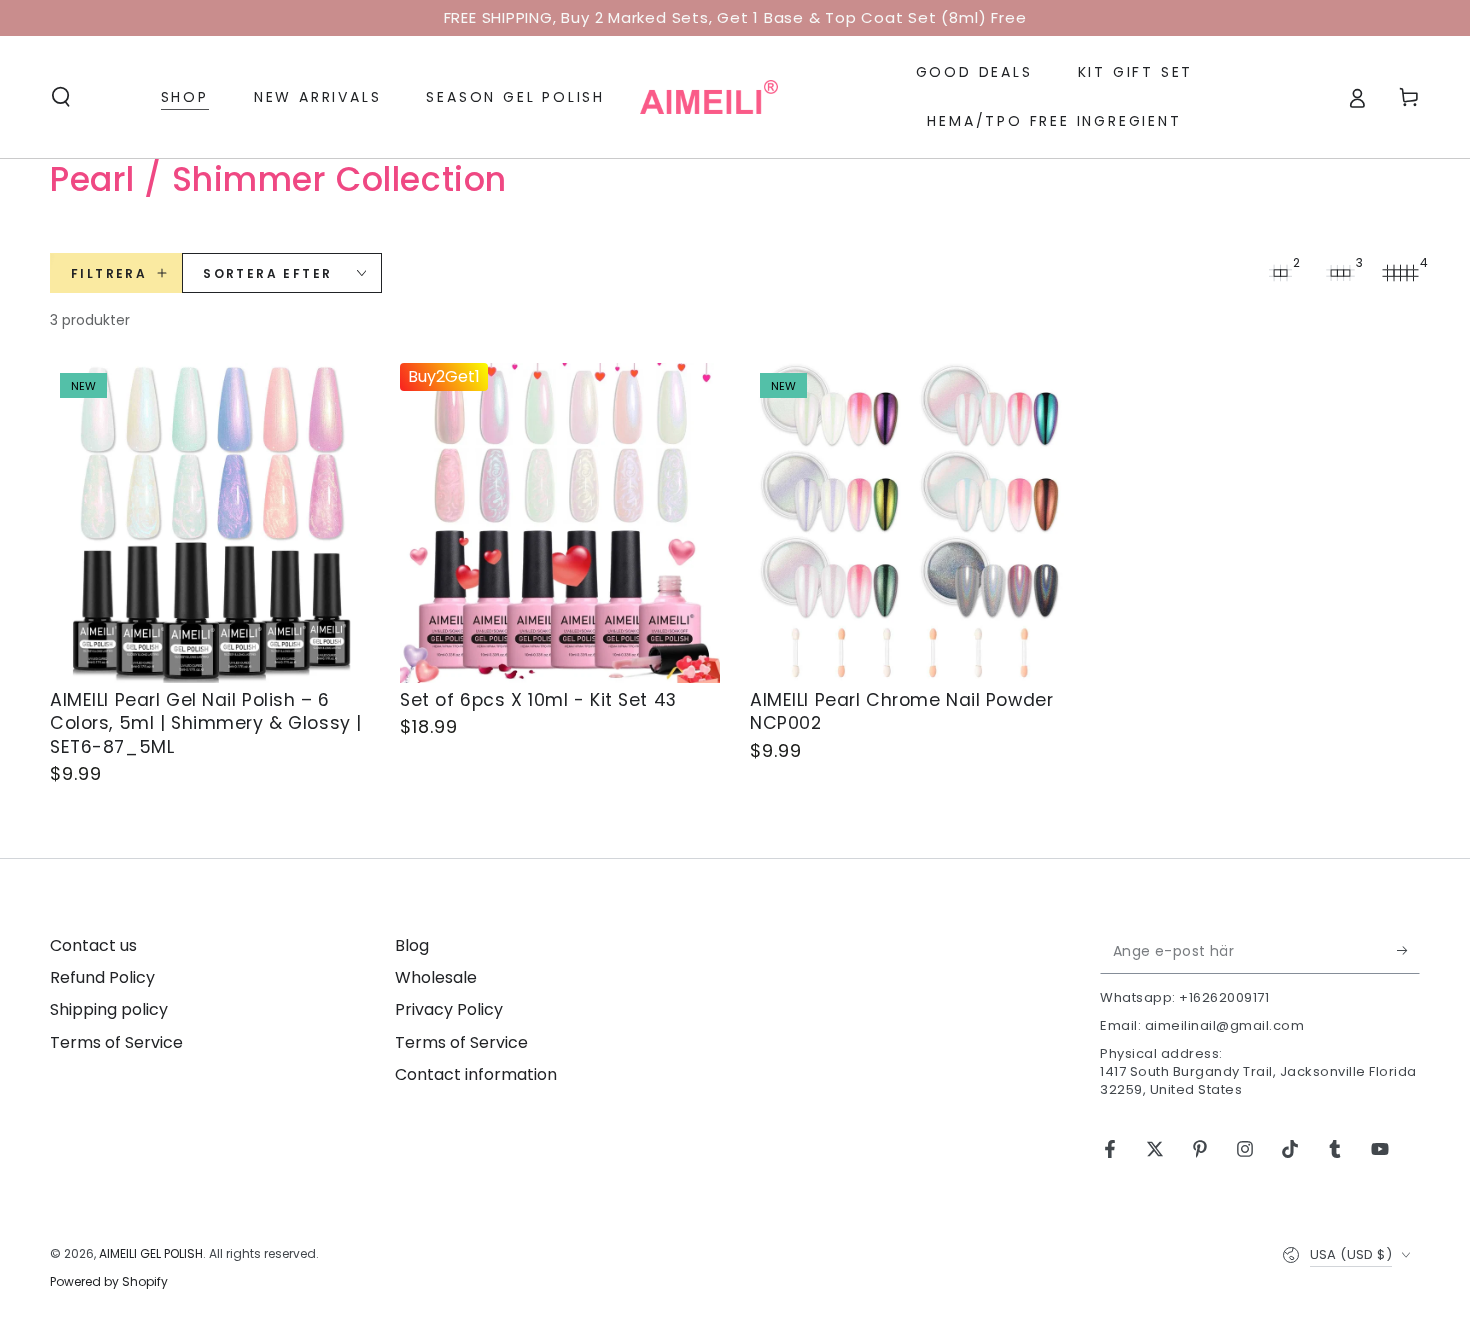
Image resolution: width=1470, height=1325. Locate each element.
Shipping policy (109, 1009)
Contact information (476, 1074)
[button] (61, 97)
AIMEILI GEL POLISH (151, 1253)
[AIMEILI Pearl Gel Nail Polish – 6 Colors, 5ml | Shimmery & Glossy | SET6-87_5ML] (210, 523)
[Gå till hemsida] (709, 97)
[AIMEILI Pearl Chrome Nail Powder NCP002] (910, 523)
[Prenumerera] (1408, 951)
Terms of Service (116, 1042)
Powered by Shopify (109, 1282)
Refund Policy (102, 977)
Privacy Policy (449, 1009)
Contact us (93, 945)
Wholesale (436, 977)
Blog (412, 945)
